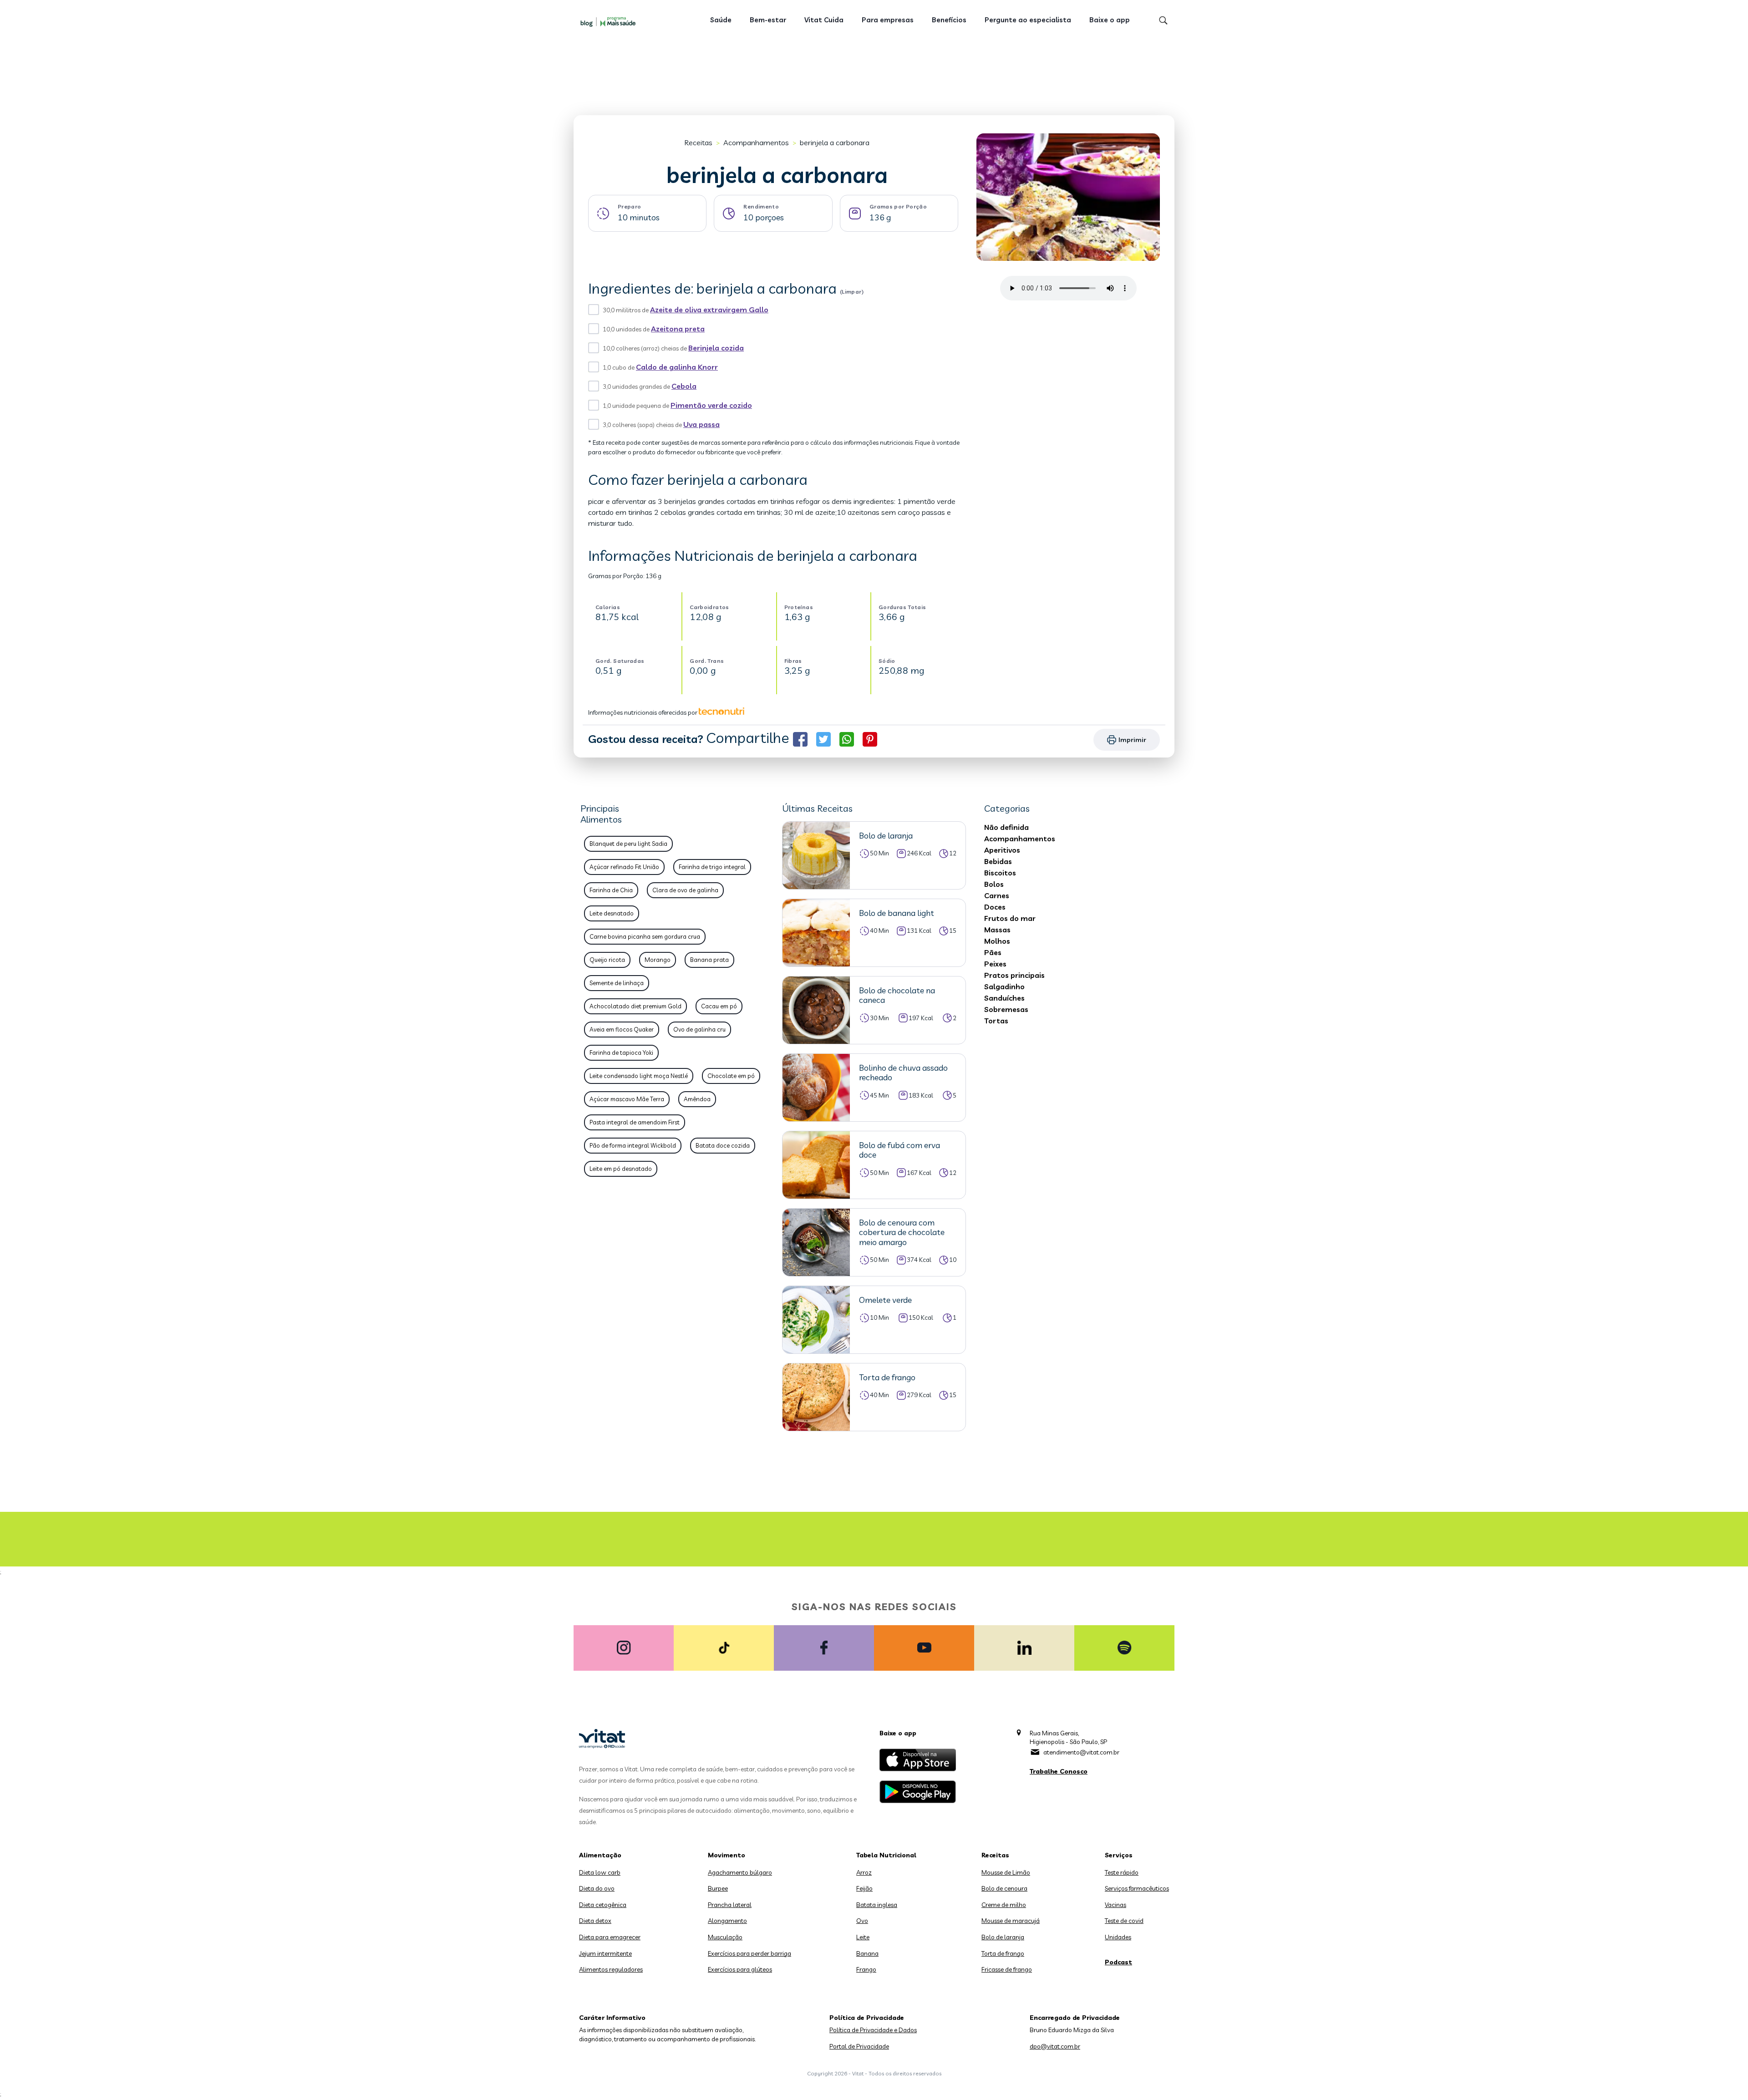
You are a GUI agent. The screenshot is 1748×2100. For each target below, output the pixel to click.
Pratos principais (1014, 975)
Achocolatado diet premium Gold (635, 1006)
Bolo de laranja (1003, 1937)
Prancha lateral (730, 1905)
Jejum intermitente (605, 1953)
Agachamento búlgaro (740, 1872)
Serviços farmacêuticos (1137, 1888)
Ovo (862, 1921)
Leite (863, 1937)
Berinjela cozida (716, 348)
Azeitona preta (678, 329)
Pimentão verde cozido (711, 405)
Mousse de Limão (1006, 1872)
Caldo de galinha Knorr (677, 367)
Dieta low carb (600, 1872)
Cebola (684, 386)
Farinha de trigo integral (712, 867)
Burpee (718, 1888)
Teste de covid (1124, 1921)
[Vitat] (610, 21)
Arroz (864, 1872)
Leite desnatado (612, 913)
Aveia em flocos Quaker (622, 1029)
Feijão (864, 1888)
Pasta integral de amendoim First (635, 1122)
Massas (997, 930)
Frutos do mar (1010, 918)
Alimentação (600, 1855)
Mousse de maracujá (1011, 1921)
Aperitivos (1002, 850)
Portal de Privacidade (859, 2046)
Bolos (994, 884)
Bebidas (998, 861)
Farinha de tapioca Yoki (621, 1053)
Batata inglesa (877, 1905)
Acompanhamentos (756, 142)
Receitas (698, 142)
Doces (995, 907)
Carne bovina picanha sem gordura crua (645, 936)
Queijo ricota (607, 960)
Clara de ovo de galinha (685, 890)
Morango (658, 960)
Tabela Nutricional (886, 1855)
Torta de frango (1003, 1953)
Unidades (1118, 1937)
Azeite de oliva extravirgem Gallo (709, 310)
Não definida (1006, 827)
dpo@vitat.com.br (1055, 2046)
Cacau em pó (719, 1006)
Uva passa (701, 424)
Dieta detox (595, 1921)
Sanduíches (1004, 998)
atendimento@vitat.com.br (1081, 1752)
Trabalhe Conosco (1059, 1771)
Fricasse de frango (1007, 1969)
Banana (867, 1953)
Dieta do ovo (597, 1888)
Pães (993, 952)
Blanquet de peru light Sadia (628, 844)
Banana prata (709, 960)
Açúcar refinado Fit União (624, 867)
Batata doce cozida (723, 1145)
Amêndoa (697, 1099)
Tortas (996, 1021)
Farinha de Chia (611, 890)
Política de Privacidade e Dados (873, 2030)
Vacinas (1115, 1905)
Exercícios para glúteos (740, 1969)
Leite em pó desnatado (621, 1169)
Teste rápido (1122, 1872)
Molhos (997, 941)
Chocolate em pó (731, 1076)
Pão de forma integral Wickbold (633, 1145)
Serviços (1119, 1855)
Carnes (997, 895)
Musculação (725, 1937)
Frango (866, 1969)
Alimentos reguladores (611, 1969)
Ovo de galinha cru (699, 1029)
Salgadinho (1004, 986)
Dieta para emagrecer (610, 1937)
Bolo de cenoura (1004, 1888)
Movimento (727, 1855)
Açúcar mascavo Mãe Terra (627, 1099)
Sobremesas (1006, 1009)
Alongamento (727, 1921)
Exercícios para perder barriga (750, 1953)
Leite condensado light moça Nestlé (639, 1076)
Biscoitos (1000, 873)
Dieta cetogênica (603, 1905)
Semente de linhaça (617, 983)
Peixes (995, 964)
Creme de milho (1004, 1905)
